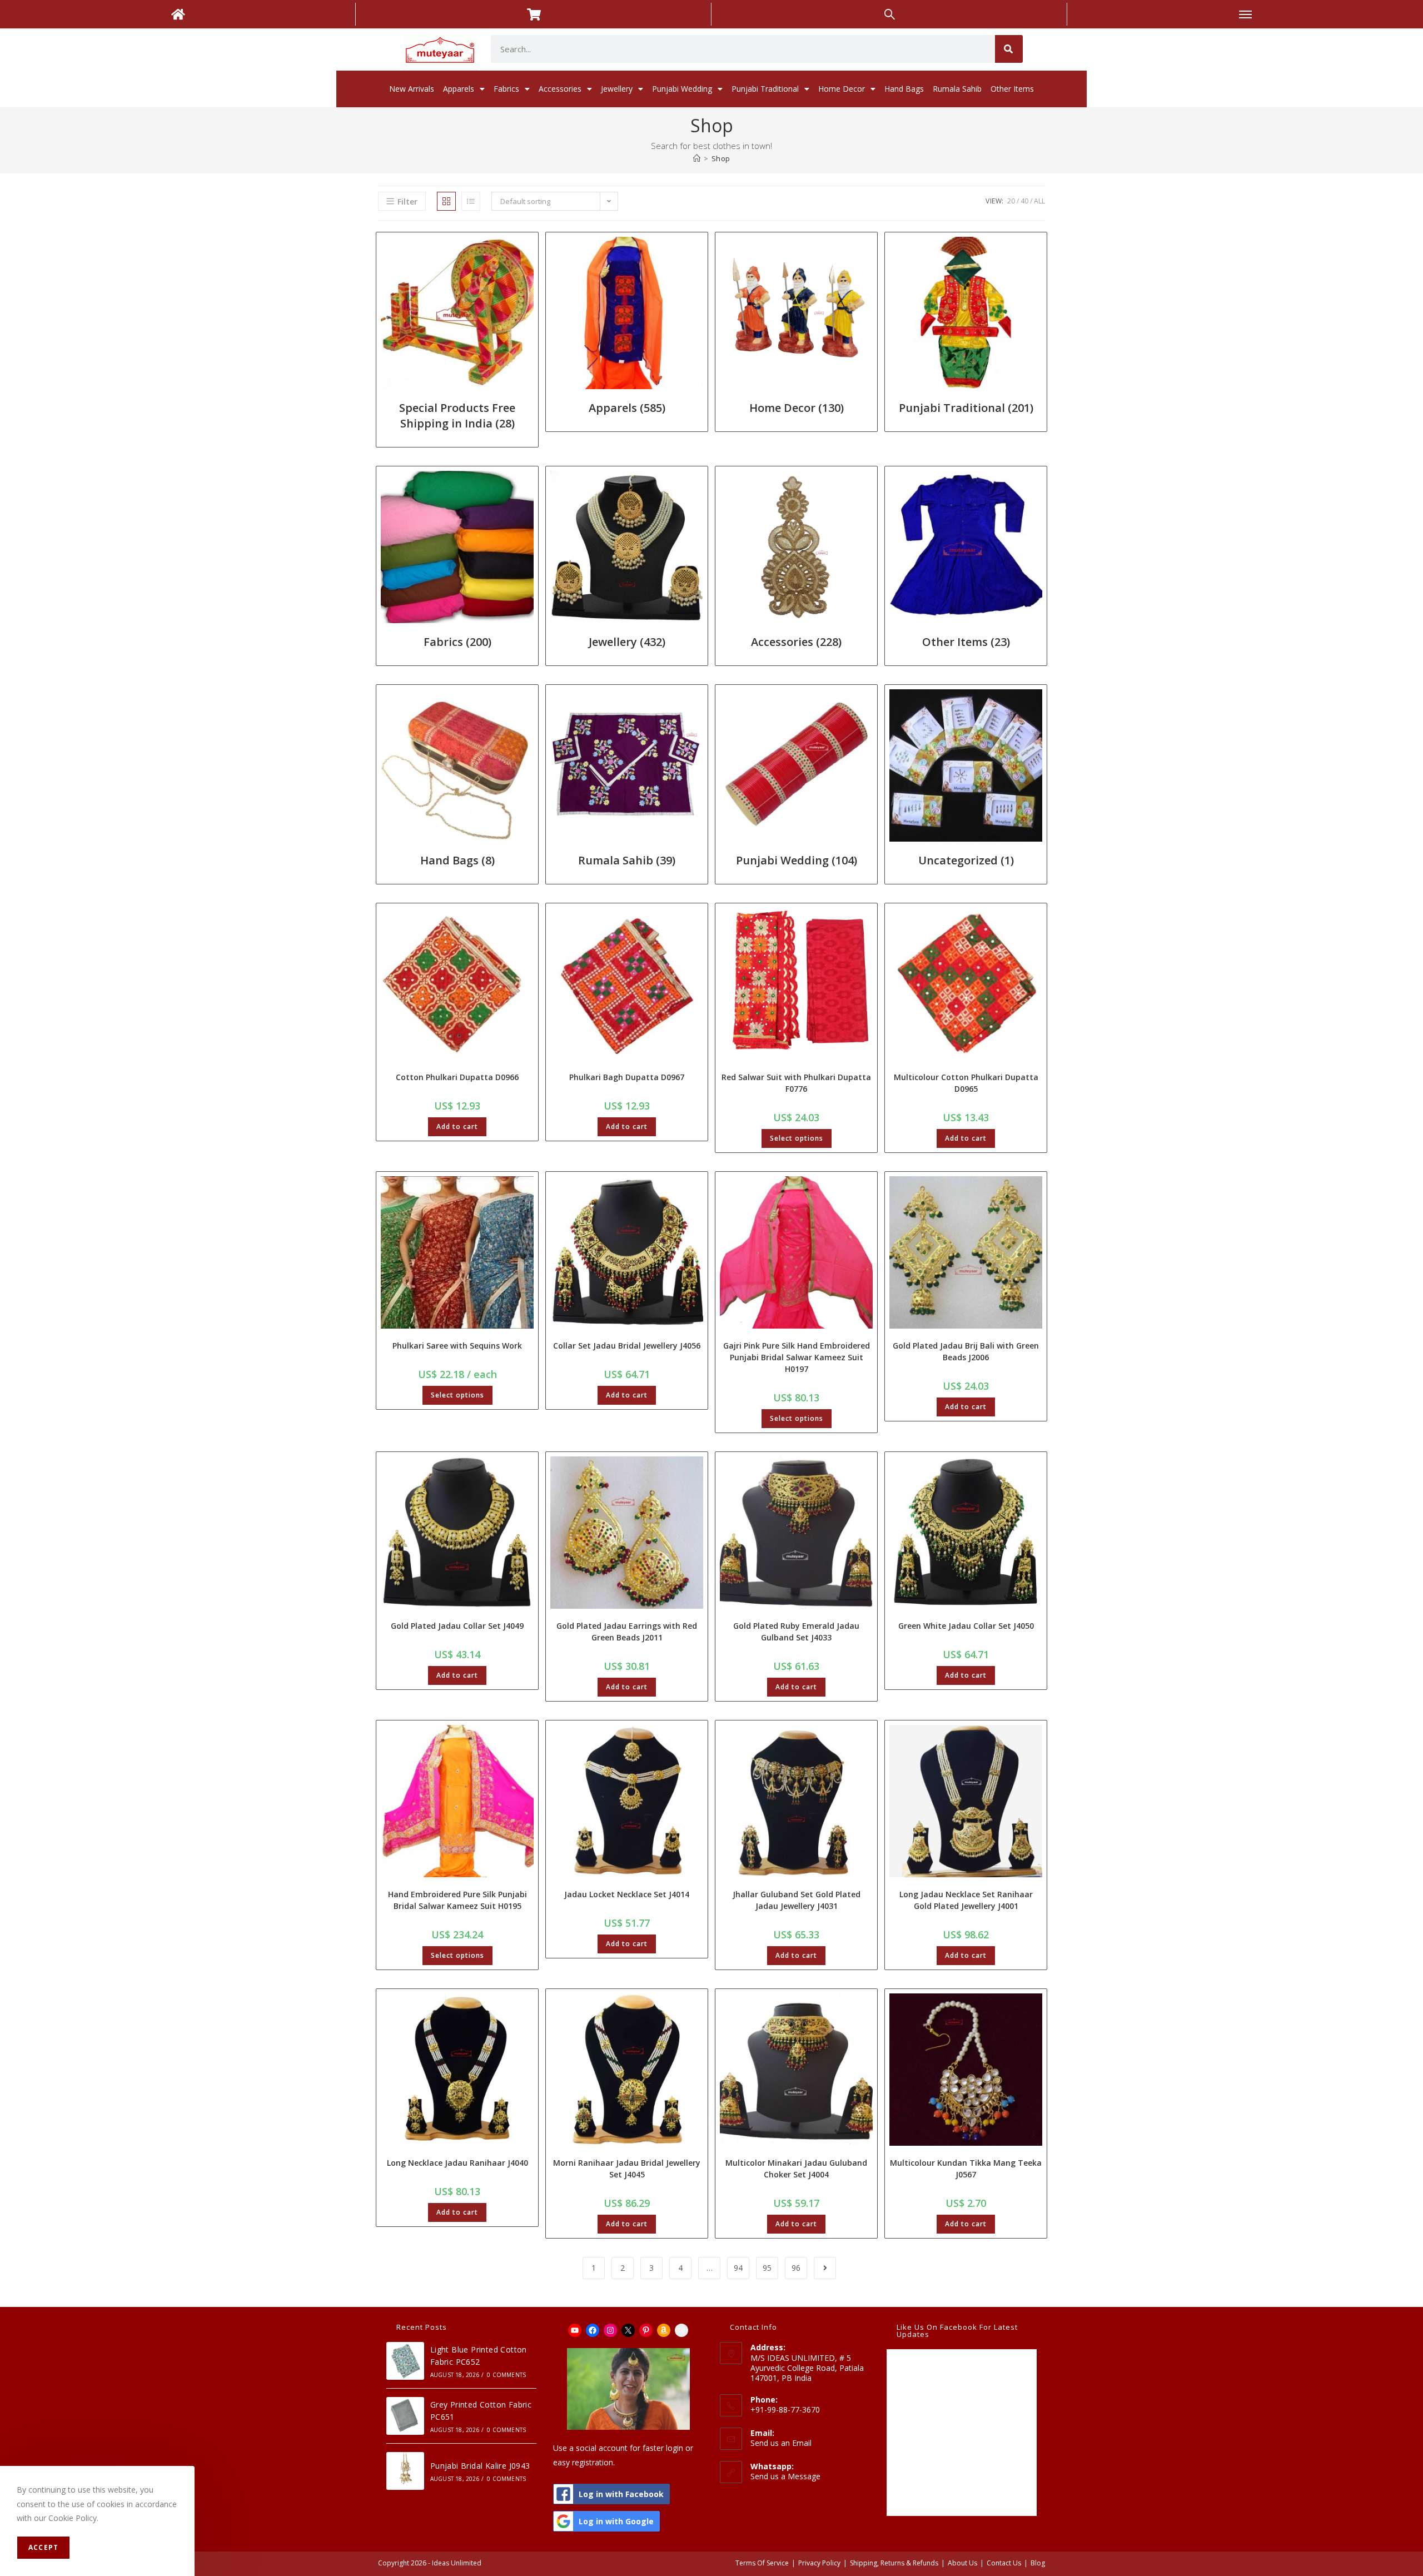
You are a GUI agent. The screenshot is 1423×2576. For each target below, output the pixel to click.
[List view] (471, 201)
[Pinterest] (646, 2330)
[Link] (681, 2330)
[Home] (697, 158)
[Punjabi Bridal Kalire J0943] (405, 2471)
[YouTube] (575, 2330)
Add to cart (457, 1127)
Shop (721, 158)
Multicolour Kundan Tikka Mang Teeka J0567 (966, 2169)
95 (767, 2268)
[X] (628, 2330)
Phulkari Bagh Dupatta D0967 (627, 1077)
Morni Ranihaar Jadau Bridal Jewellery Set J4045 (627, 2169)
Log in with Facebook (621, 2494)
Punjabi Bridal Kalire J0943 (480, 2466)
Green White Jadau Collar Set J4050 (966, 1626)
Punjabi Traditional (765, 89)
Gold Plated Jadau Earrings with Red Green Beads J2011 (627, 1632)
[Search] (1009, 49)
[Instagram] (610, 2330)
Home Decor (842, 89)
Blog (1038, 2563)
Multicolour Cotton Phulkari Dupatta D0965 (966, 1083)
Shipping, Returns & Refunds (894, 2563)
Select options (797, 1138)
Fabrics (506, 89)
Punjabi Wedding (682, 89)
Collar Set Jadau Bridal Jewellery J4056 (627, 1346)
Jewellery (617, 89)
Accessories (560, 89)
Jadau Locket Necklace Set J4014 (627, 1894)
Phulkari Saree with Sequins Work (457, 1346)
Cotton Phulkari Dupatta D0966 (457, 1077)
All (1039, 201)
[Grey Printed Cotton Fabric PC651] (405, 2416)
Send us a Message (785, 2476)
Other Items (1012, 89)
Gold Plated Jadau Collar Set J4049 (457, 1626)
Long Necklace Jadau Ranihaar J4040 (457, 2163)
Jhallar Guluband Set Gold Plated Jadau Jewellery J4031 (797, 1900)
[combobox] (743, 49)
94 (738, 2268)
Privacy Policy (819, 2563)
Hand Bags (904, 89)
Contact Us (1004, 2563)
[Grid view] (446, 201)
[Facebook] (593, 2330)
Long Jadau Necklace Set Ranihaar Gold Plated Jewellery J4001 (966, 1900)
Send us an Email (781, 2443)
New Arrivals (412, 89)
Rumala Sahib (957, 89)
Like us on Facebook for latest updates (957, 2331)
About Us (962, 2563)
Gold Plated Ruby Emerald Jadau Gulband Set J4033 (796, 1632)
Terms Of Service (762, 2563)
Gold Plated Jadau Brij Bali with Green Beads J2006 (966, 1351)
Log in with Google (616, 2521)
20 (1011, 201)
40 (1024, 201)
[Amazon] (664, 2330)
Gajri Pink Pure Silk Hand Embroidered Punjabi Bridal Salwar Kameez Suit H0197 (797, 1357)
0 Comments (506, 2375)
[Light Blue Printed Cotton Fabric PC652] (405, 2361)
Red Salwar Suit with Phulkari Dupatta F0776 (796, 1083)
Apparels (459, 89)
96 (796, 2268)
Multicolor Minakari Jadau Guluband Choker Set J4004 (796, 2169)
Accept (43, 2547)
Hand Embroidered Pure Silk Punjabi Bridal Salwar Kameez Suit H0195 (457, 1900)
